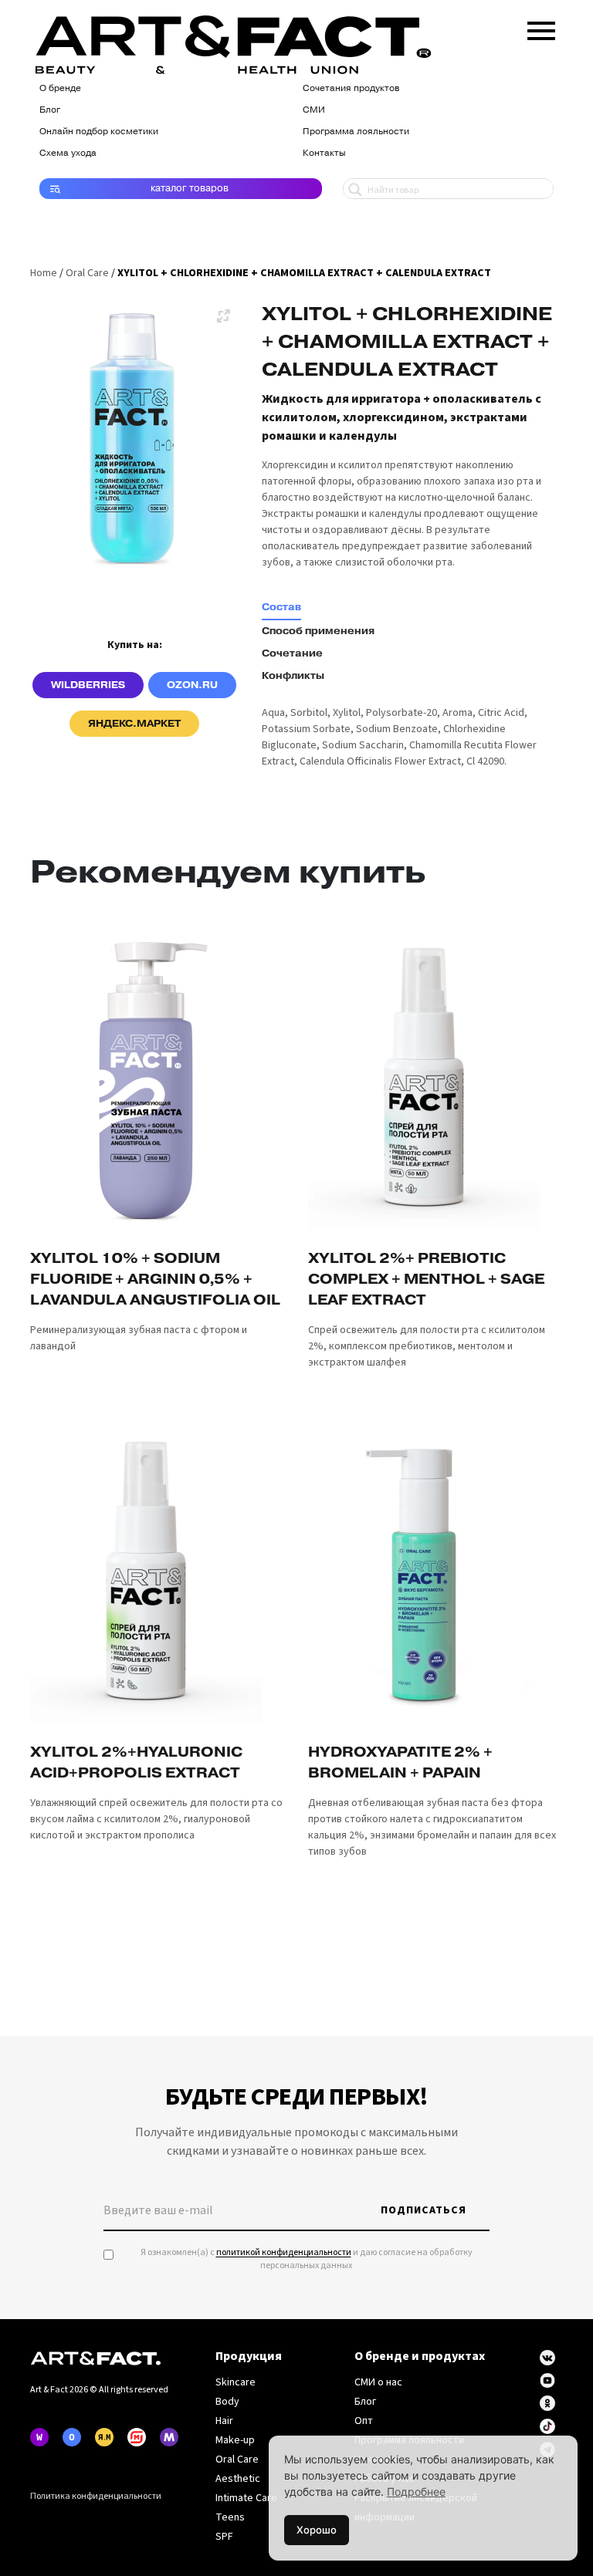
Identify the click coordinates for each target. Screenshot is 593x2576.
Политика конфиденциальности (96, 2496)
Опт (364, 2421)
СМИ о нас (378, 2382)
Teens (230, 2517)
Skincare (236, 2382)
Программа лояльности (356, 131)
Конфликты (293, 676)
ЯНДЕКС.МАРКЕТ (134, 724)
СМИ (314, 110)
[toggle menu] (541, 28)
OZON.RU (192, 685)
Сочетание (292, 653)
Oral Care (87, 273)
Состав (281, 607)
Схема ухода (68, 153)
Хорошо (317, 2530)
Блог (50, 110)
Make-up (235, 2440)
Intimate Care (246, 2498)
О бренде (60, 88)
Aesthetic (238, 2479)
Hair (224, 2421)
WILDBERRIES (88, 685)
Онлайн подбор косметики (99, 131)
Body (227, 2402)
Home (44, 273)
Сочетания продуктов (351, 88)
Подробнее (416, 2492)
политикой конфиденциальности (284, 2252)
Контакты (324, 153)
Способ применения (318, 631)
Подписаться (424, 2210)
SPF (224, 2537)
